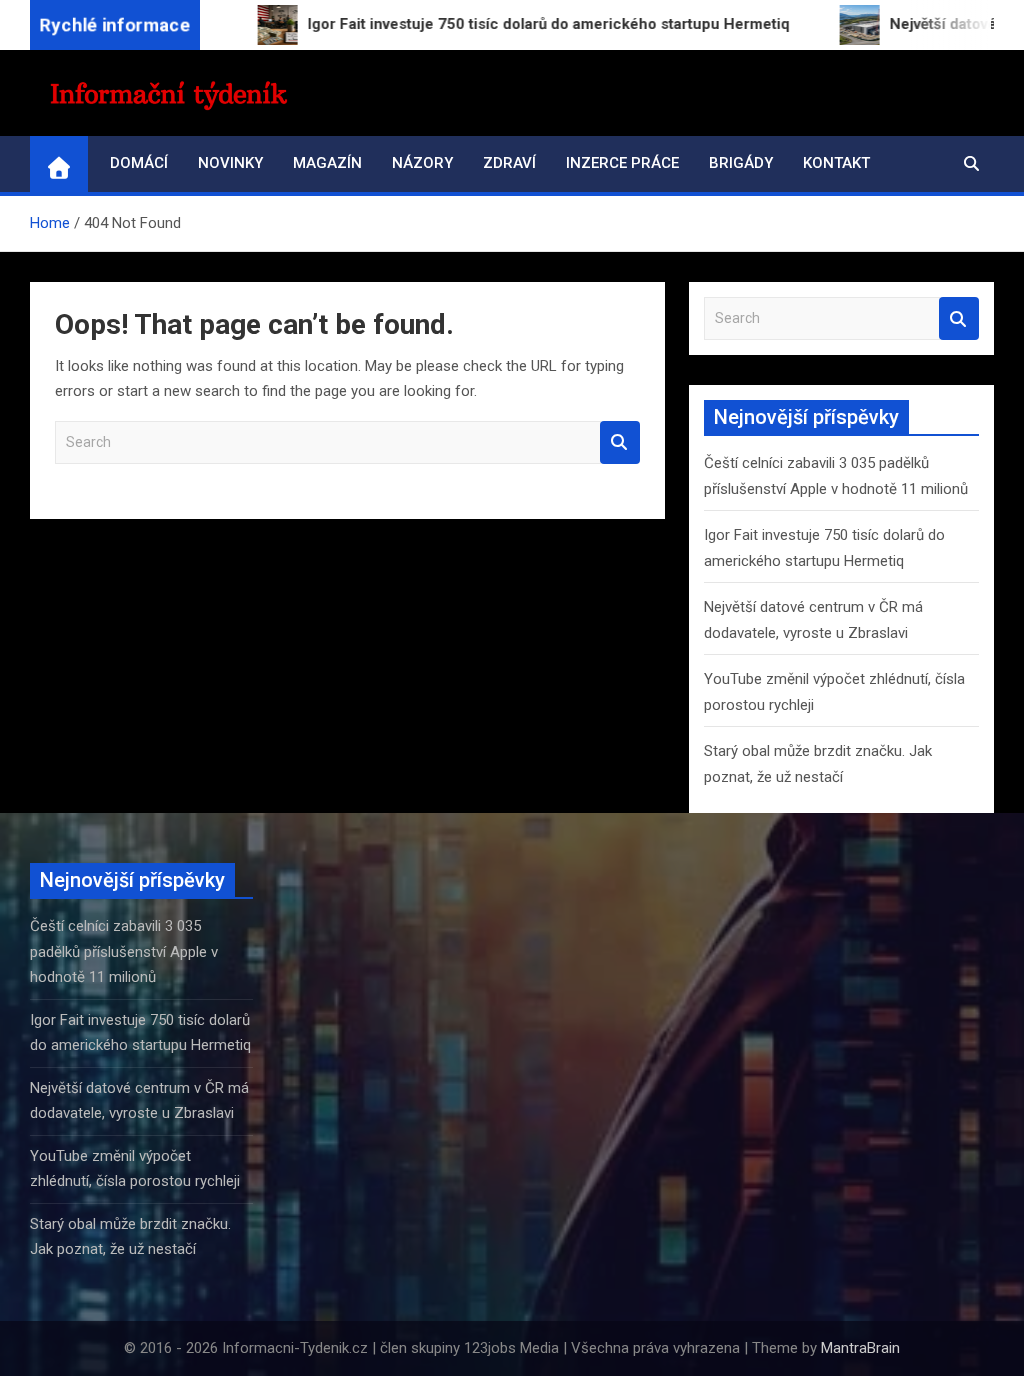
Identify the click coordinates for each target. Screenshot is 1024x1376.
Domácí (139, 163)
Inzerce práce (622, 163)
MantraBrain (860, 1348)
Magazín (327, 163)
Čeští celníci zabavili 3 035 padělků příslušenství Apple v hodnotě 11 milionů (124, 951)
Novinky (230, 163)
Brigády (741, 163)
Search (620, 442)
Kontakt (836, 163)
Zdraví (509, 163)
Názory (422, 163)
